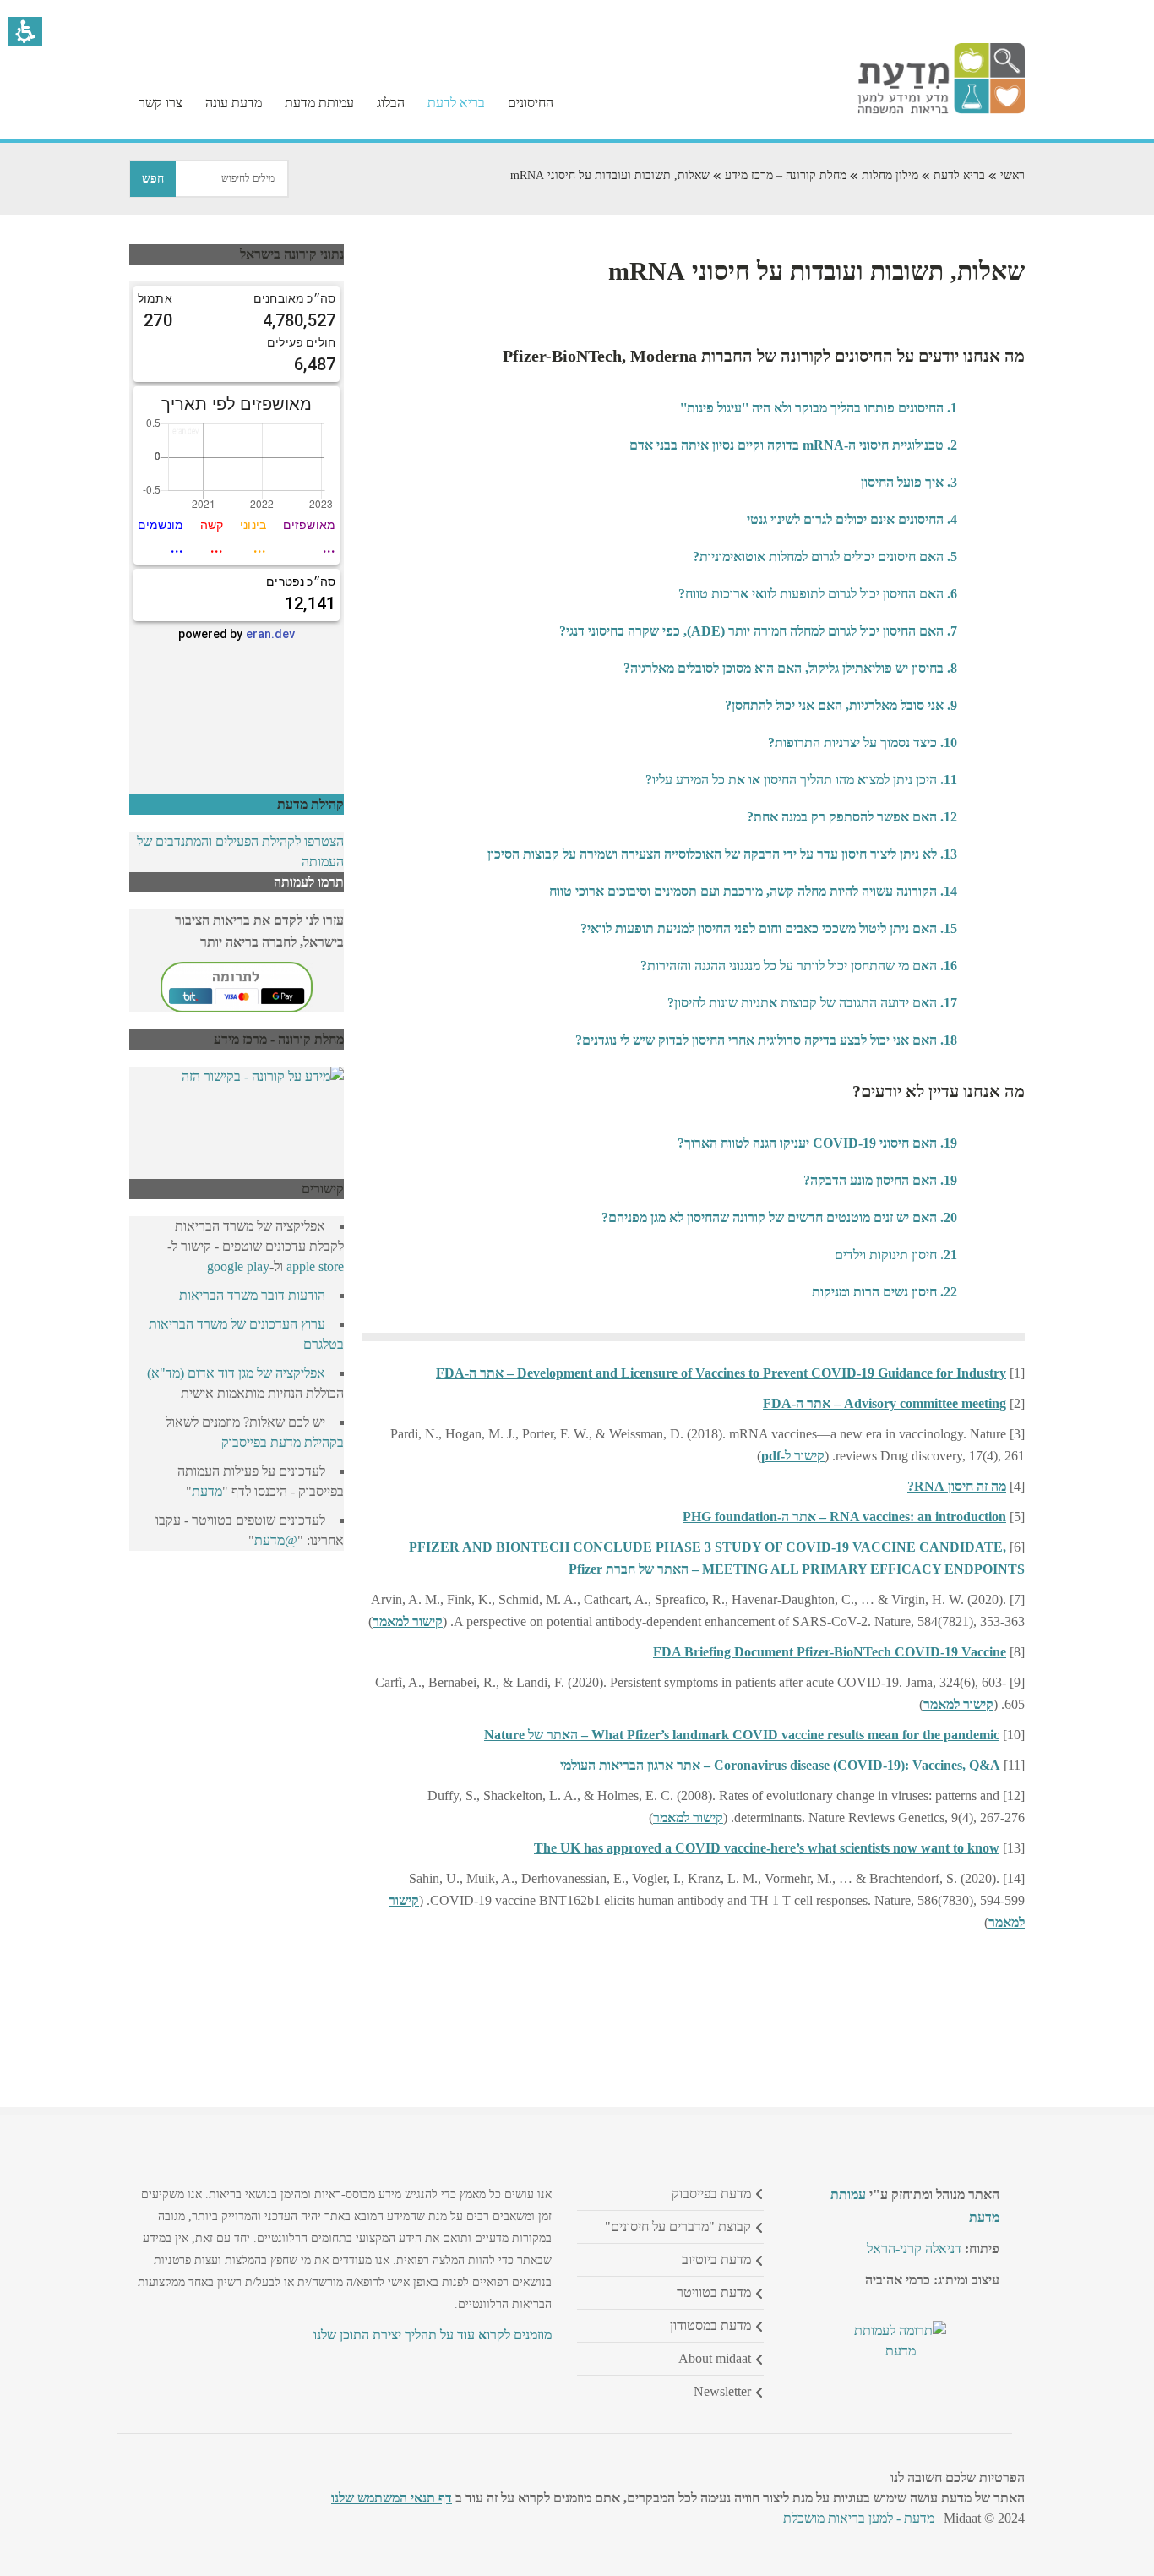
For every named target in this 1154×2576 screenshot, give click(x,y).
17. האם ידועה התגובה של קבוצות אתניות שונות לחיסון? (812, 1003)
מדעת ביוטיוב (716, 2259)
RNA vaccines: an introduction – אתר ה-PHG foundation (844, 1517)
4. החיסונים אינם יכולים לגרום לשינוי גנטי (852, 519)
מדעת (207, 1491)
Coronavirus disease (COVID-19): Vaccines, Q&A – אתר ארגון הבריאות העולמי (780, 1765)
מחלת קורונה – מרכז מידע (786, 175)
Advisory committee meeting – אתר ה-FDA (885, 1403)
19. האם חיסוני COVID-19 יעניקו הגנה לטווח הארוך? (817, 1143)
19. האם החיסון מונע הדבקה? (880, 1180)
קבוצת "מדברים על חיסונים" (678, 2227)
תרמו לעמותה (309, 882)
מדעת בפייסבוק (711, 2194)
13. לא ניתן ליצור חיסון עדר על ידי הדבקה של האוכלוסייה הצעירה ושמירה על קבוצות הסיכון (722, 854)
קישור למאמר (408, 1621)
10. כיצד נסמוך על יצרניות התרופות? (863, 742)
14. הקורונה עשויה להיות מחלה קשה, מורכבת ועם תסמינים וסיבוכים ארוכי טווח (753, 891)
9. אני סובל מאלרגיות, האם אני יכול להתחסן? (841, 705)
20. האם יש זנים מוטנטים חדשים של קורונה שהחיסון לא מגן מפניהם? (779, 1217)
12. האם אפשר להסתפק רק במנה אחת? (852, 817)
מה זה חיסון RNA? (957, 1486)
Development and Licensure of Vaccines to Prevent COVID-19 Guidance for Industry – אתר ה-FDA (721, 1373)
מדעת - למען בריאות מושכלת (859, 2518)
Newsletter (722, 2391)
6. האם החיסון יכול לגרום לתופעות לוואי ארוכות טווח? (818, 594)
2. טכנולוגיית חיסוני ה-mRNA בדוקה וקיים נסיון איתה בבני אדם (793, 445)
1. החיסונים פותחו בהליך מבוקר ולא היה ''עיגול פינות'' (819, 408)
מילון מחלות (890, 175)
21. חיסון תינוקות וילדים (896, 1255)
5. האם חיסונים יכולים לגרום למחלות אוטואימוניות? (825, 557)
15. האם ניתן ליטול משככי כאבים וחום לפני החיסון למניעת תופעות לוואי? (769, 928)
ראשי (1012, 175)
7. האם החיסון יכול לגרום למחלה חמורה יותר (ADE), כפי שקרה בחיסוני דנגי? (758, 631)
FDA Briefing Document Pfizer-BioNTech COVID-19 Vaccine (830, 1652)
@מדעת (276, 1540)
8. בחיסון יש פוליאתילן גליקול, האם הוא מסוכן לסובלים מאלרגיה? (790, 668)
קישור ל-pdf (793, 1456)
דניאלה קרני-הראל (914, 2249)
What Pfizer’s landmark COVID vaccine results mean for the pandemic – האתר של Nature (742, 1735)
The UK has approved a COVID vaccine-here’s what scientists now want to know (767, 1848)
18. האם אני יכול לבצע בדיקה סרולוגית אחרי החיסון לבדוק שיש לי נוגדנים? (766, 1040)
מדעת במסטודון (710, 2325)
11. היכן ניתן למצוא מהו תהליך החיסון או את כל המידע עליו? (801, 780)
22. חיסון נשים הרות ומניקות (885, 1292)
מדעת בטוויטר (714, 2292)
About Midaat (715, 2358)
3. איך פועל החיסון (909, 482)
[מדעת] (941, 109)
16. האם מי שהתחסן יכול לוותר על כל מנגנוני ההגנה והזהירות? (799, 966)
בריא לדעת (959, 175)
